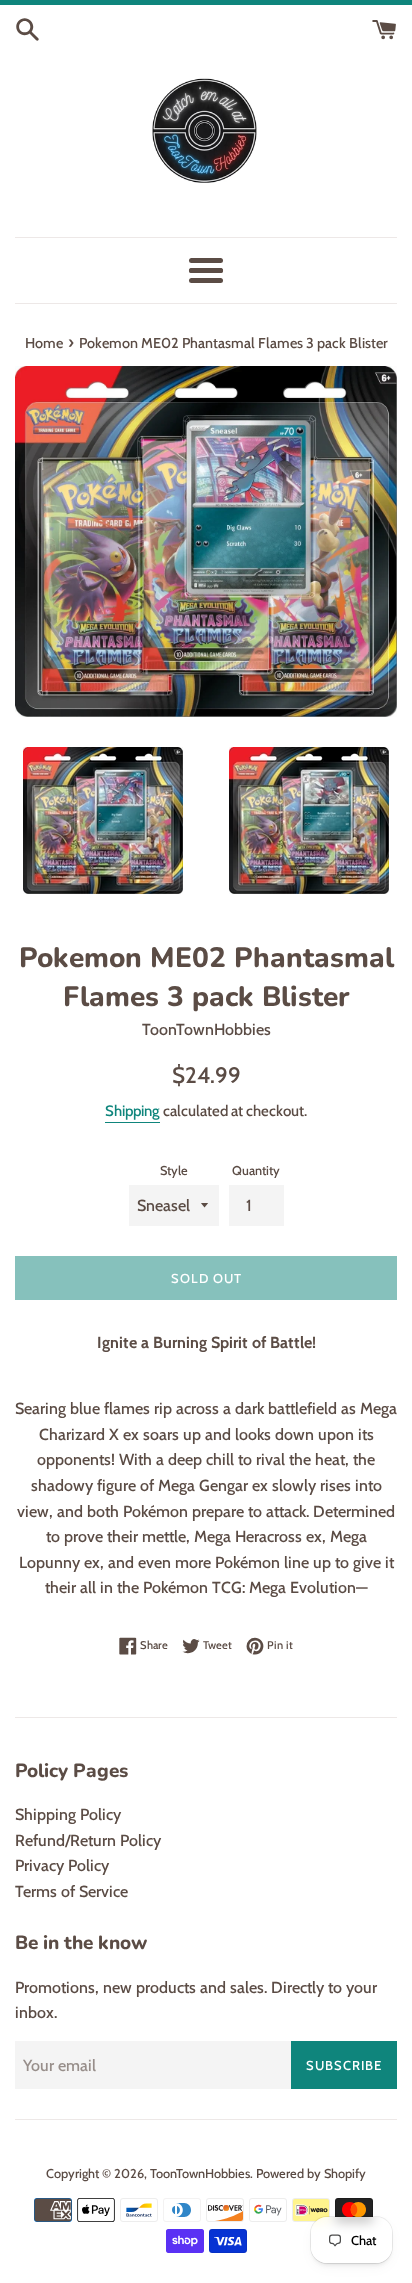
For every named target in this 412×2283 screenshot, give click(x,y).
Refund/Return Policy (88, 1840)
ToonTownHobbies (200, 2173)
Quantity (256, 1170)
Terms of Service (71, 1891)
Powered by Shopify (311, 2173)
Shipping (132, 1111)
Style (174, 1170)
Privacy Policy (62, 1865)
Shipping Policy (68, 1814)
